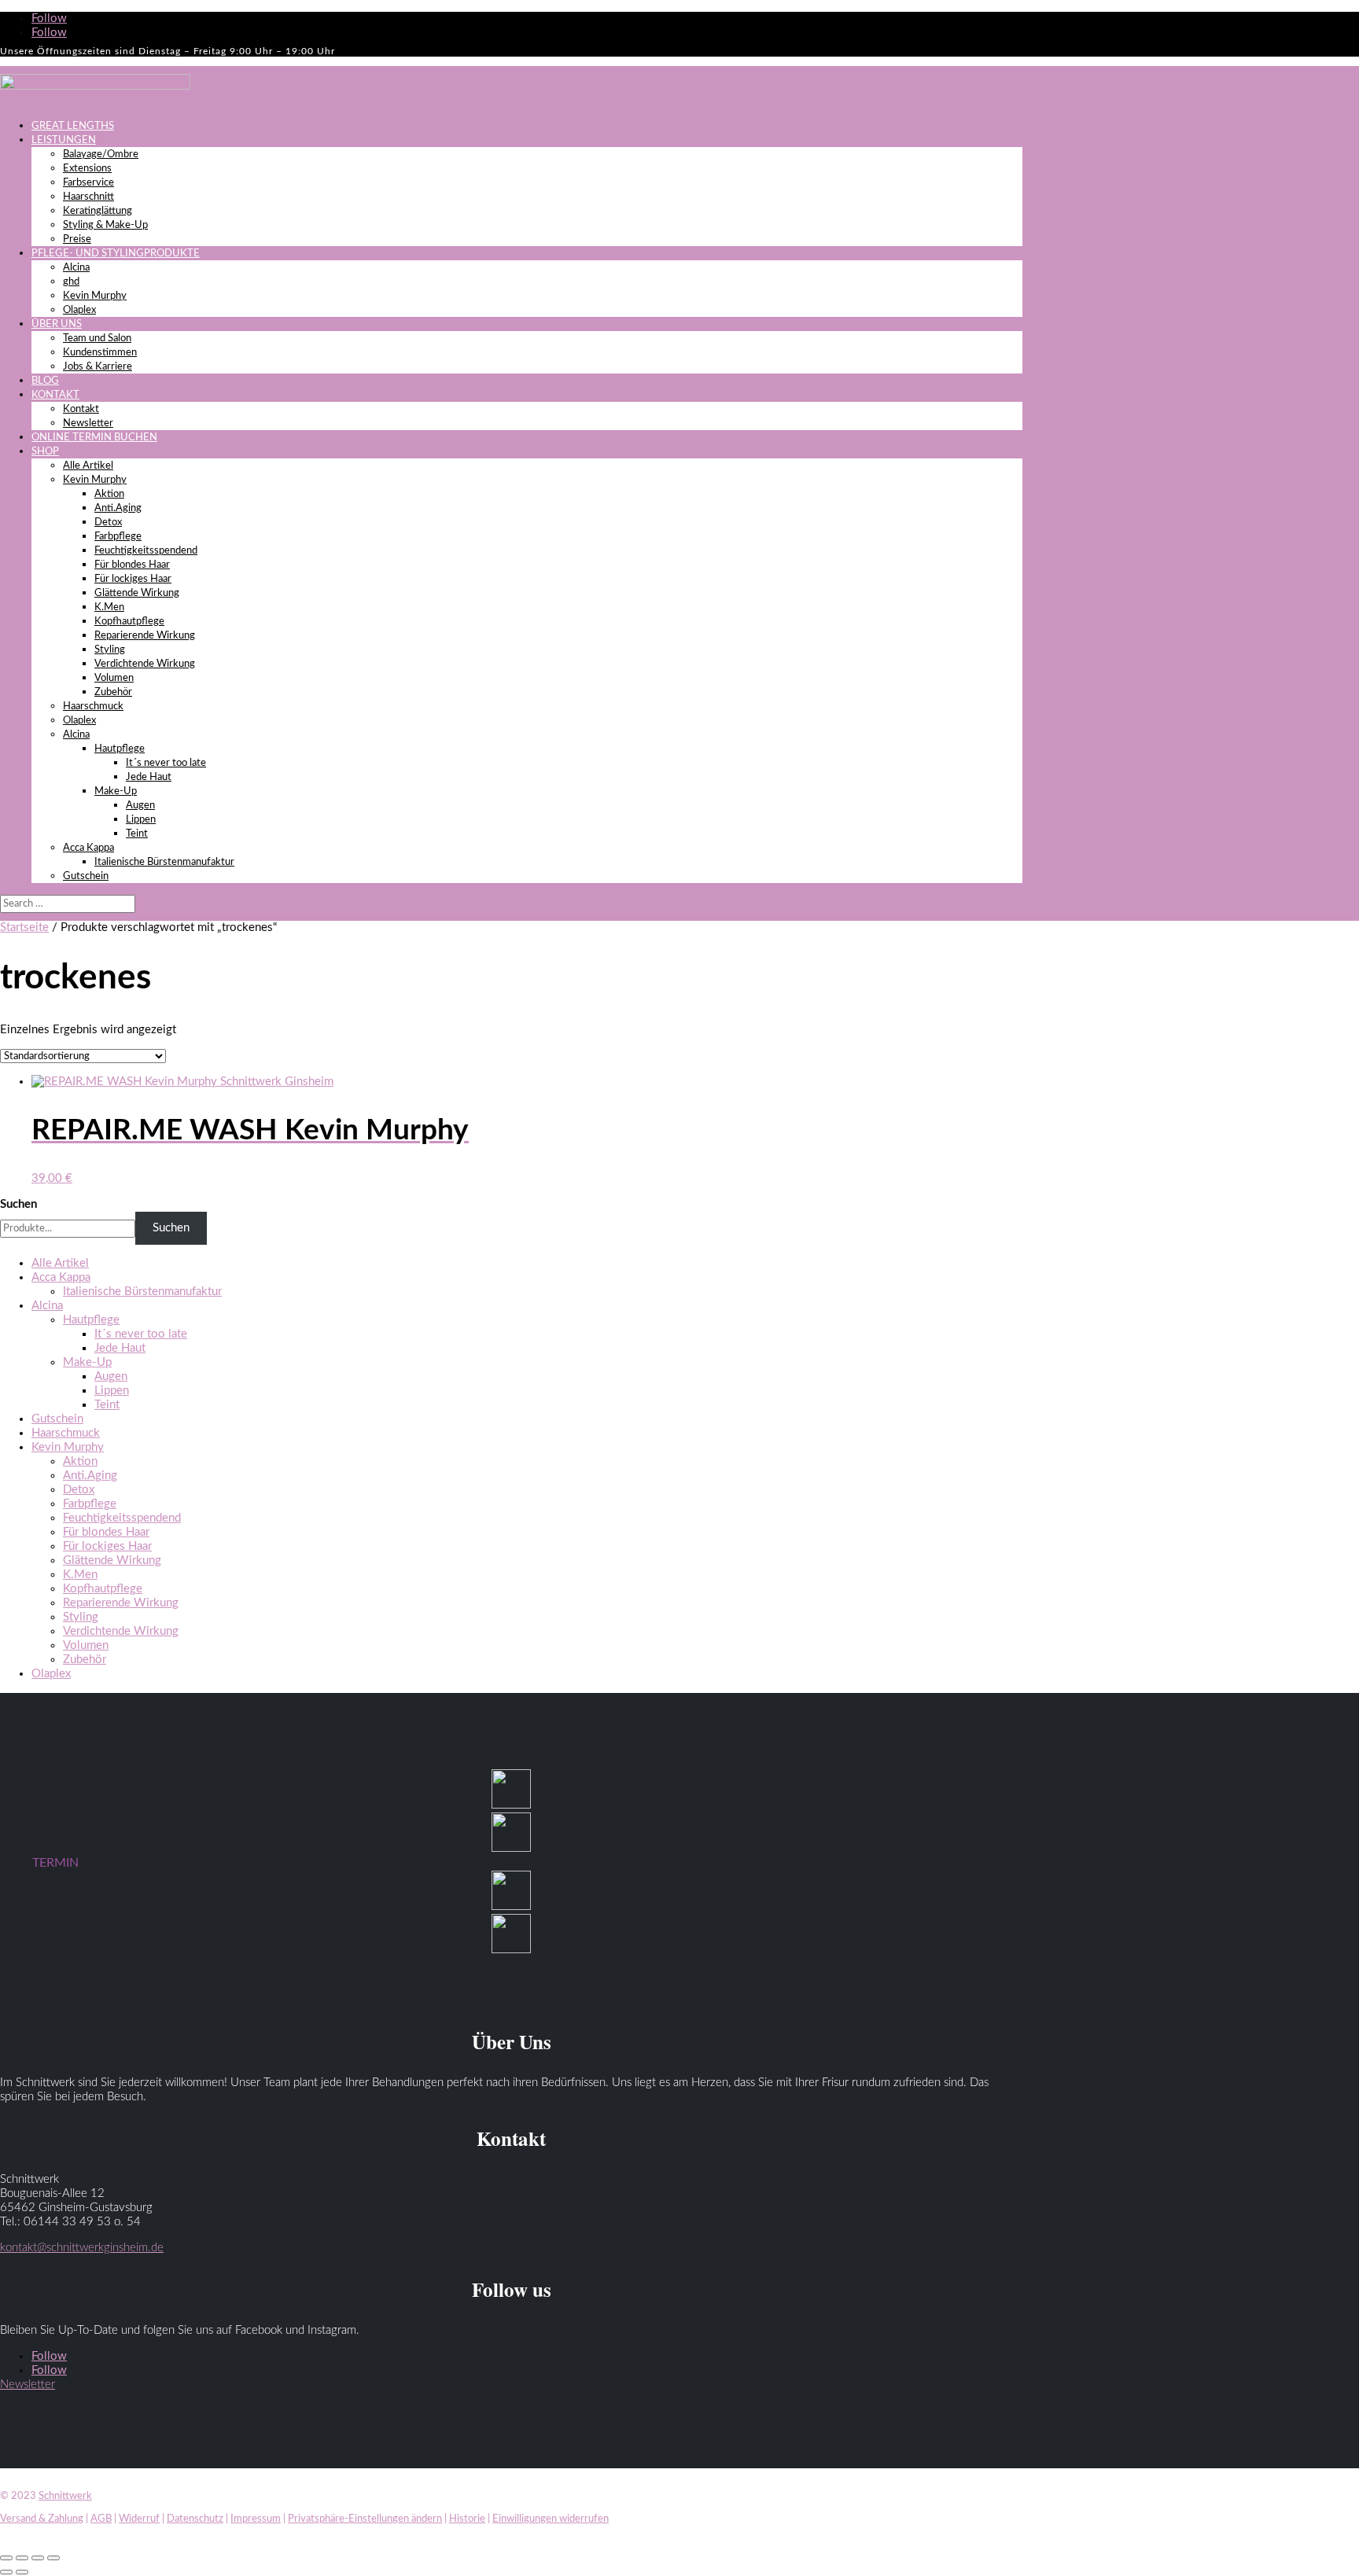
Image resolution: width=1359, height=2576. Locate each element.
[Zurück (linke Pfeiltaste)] (6, 2572)
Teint (137, 834)
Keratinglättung (98, 211)
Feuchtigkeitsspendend (146, 551)
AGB (101, 2519)
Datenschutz (195, 2519)
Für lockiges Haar (133, 579)
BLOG (45, 381)
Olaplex (79, 310)
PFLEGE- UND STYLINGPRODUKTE (116, 254)
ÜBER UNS (57, 324)
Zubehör (113, 692)
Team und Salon (97, 339)
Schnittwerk (65, 2496)
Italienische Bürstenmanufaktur (164, 862)
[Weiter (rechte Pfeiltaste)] (22, 2572)
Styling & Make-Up (105, 225)
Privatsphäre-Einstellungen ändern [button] (365, 2519)
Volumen (114, 678)
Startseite (24, 927)
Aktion (109, 494)
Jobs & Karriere (98, 367)
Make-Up (116, 791)
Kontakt (81, 409)
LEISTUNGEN (64, 140)
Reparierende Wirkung (145, 636)
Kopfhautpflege (129, 622)
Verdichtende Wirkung (145, 664)
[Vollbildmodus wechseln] (22, 2558)
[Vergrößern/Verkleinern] (6, 2558)
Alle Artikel (88, 466)
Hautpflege (120, 749)
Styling (110, 650)
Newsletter (88, 423)
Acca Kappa (88, 848)
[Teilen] (38, 2558)
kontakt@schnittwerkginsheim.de (82, 2248)
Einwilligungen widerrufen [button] (551, 2519)
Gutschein (86, 876)
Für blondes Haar (132, 565)
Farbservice (88, 183)
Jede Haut (149, 777)
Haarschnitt (88, 197)
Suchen (18, 1204)
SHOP (45, 452)
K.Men (109, 607)
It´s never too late (166, 763)
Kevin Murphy (95, 296)
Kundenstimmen (100, 353)
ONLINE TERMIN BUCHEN (94, 438)
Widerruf (139, 2519)
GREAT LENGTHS (73, 126)
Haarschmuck (93, 707)
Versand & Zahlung (42, 2519)
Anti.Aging (118, 508)
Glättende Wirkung (137, 593)
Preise (77, 239)
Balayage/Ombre (101, 155)
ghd (71, 282)
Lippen (141, 820)
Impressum (256, 2519)
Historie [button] (467, 2519)
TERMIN (55, 1863)
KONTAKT (55, 395)
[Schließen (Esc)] (53, 2558)
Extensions (87, 169)
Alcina (76, 268)
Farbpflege (118, 537)
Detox (108, 523)
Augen (140, 806)
